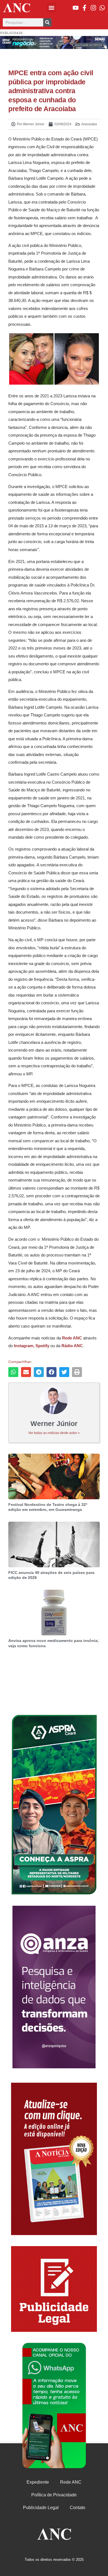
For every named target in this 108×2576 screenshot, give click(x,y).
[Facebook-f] (84, 8)
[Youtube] (76, 8)
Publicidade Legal (41, 2508)
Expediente (38, 2482)
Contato (78, 2508)
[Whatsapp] (102, 8)
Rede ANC (71, 2482)
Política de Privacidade (54, 2495)
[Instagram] (93, 8)
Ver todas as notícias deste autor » (54, 1433)
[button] (52, 8)
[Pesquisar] (47, 22)
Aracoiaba (89, 124)
